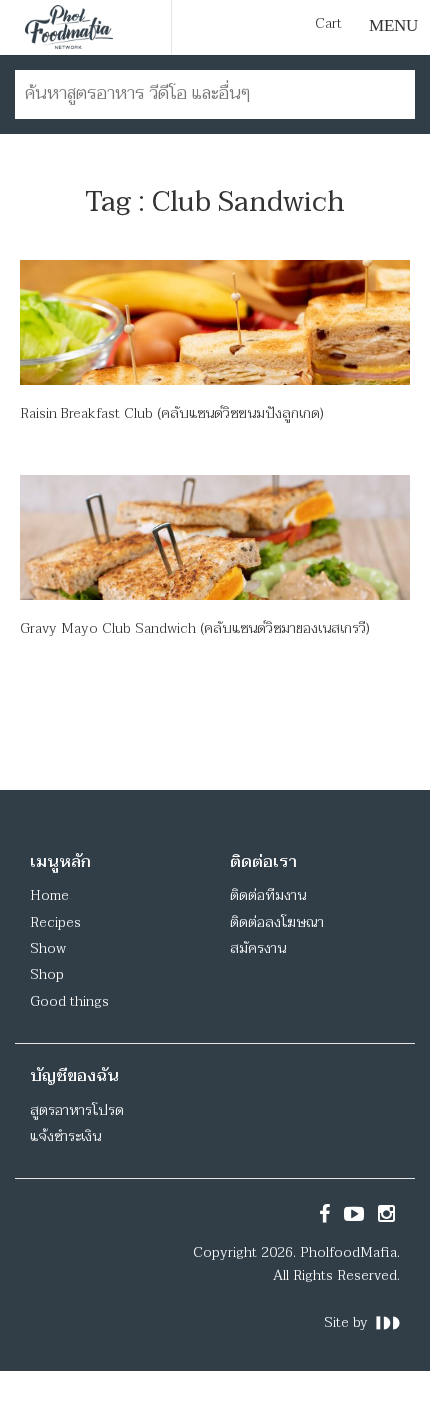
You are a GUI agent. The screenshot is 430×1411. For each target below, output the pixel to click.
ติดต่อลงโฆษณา (277, 922)
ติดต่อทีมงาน (268, 895)
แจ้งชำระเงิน (65, 1136)
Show (48, 948)
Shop (47, 974)
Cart (328, 24)
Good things (69, 1001)
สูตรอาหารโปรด (77, 1110)
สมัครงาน (258, 948)
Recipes (55, 922)
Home (49, 895)
